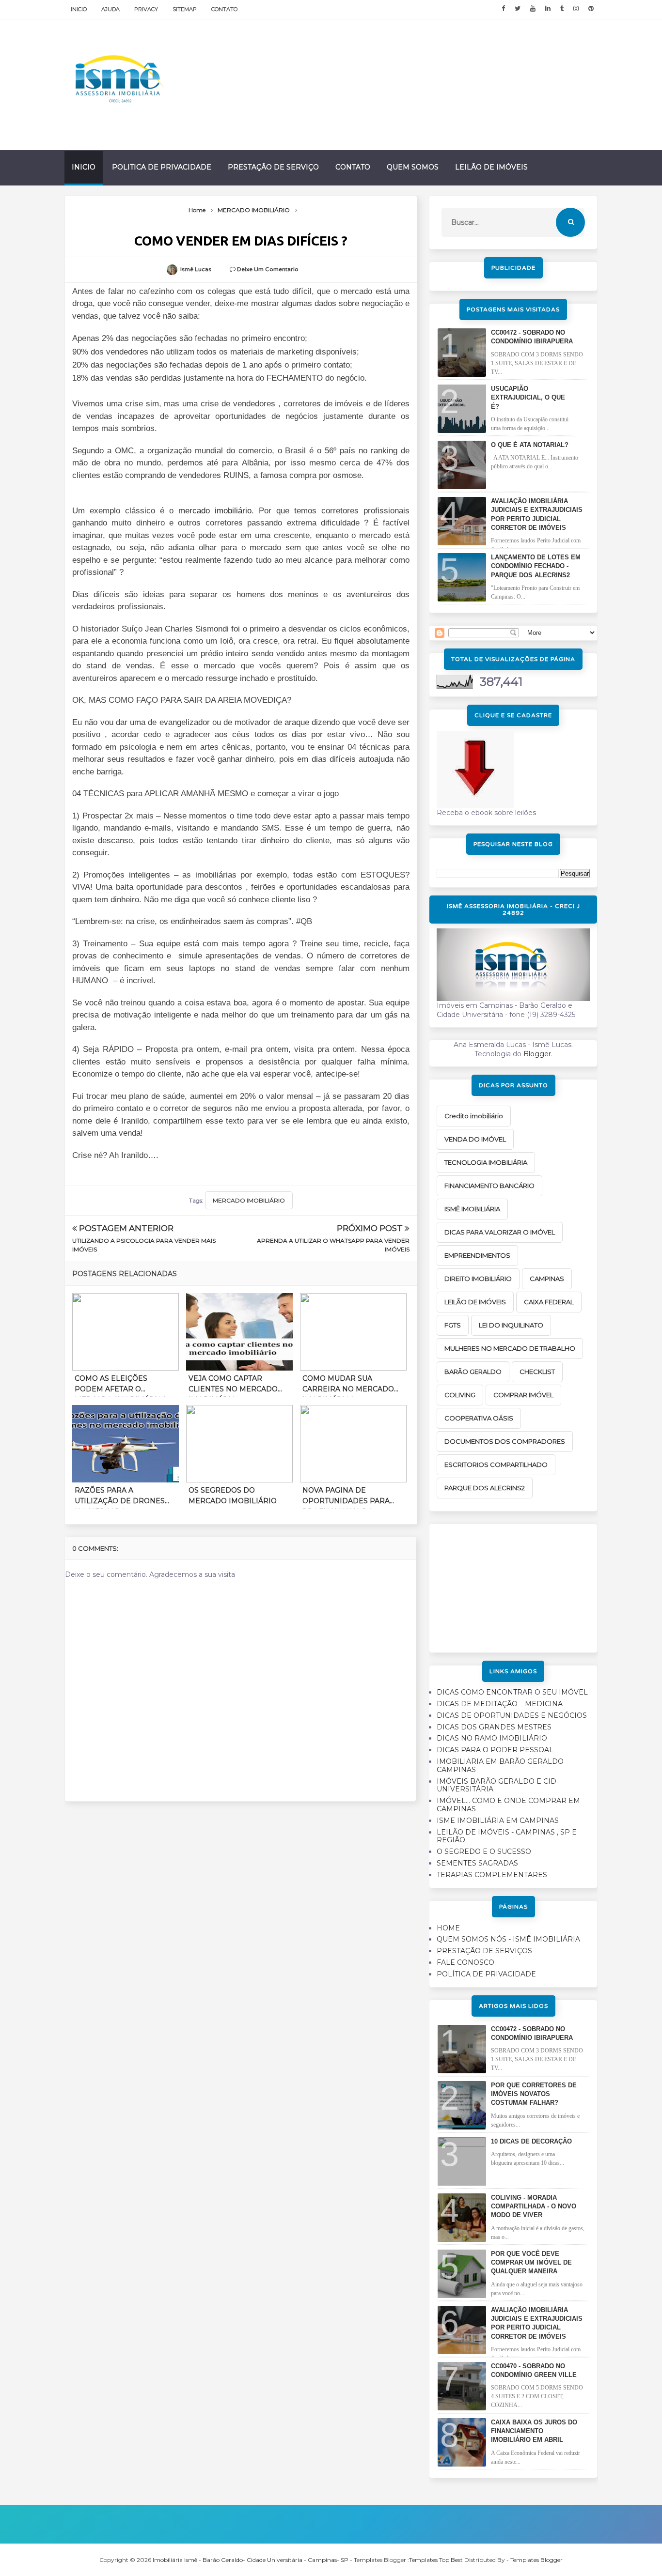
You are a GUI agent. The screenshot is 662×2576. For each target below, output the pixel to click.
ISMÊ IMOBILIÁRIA (472, 1209)
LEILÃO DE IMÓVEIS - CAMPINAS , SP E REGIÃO (507, 1836)
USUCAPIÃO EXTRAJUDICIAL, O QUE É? (528, 397)
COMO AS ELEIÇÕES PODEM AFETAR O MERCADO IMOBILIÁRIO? (121, 1386)
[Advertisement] (513, 1585)
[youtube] (533, 9)
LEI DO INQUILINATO (511, 1325)
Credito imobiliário (474, 1116)
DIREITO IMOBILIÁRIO (478, 1279)
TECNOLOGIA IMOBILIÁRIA (486, 1162)
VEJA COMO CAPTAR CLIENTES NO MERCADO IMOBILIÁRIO (233, 1386)
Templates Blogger (536, 2560)
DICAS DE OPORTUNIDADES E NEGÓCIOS (512, 1715)
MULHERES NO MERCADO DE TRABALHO (510, 1348)
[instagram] (576, 9)
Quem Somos (413, 167)
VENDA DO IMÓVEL (475, 1139)
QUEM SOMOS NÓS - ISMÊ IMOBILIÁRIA (508, 1939)
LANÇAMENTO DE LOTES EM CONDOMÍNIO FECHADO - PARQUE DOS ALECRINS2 (536, 566)
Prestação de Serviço (273, 167)
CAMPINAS (547, 1279)
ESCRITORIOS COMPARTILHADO (496, 1465)
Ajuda (110, 9)
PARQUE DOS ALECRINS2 (485, 1488)
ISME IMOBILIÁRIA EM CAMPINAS (498, 1820)
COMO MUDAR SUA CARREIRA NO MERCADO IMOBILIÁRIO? (348, 1386)
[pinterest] (591, 9)
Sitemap (185, 9)
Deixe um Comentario (268, 269)
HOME (448, 1928)
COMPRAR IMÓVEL (523, 1395)
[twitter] (518, 9)
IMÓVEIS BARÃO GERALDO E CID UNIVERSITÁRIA (496, 1785)
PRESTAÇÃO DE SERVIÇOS (484, 1951)
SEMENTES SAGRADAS (477, 1863)
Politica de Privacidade (162, 167)
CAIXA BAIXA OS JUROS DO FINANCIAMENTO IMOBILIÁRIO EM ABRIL (534, 2431)
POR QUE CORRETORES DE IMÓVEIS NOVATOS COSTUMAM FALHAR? (534, 2094)
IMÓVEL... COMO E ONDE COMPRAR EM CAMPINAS (508, 1805)
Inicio (79, 9)
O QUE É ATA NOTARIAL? (530, 445)
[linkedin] (548, 9)
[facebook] (503, 9)
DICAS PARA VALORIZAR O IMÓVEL (500, 1232)
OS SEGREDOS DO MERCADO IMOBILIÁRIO (233, 1496)
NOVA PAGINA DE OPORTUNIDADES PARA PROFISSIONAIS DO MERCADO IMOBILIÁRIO (347, 1497)
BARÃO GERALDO (473, 1372)
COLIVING (460, 1395)
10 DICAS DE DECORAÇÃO (531, 2141)
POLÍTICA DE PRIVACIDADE (486, 1974)
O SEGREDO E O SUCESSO (484, 1851)
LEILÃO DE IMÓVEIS (475, 1302)
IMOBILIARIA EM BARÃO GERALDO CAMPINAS (500, 1766)
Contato (224, 9)
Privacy (146, 9)
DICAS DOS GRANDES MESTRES (494, 1727)
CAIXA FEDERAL (549, 1302)
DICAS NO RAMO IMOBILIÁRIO (492, 1738)
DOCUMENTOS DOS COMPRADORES (505, 1441)
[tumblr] (562, 9)
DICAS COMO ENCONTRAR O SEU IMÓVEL (512, 1692)
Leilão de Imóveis (491, 167)
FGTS (453, 1325)
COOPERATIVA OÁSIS (479, 1418)
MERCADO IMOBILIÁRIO (249, 1200)
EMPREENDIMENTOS (477, 1255)
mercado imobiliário (215, 511)
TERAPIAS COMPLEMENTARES (492, 1875)
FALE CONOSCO (465, 1962)
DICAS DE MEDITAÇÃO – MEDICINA (500, 1704)
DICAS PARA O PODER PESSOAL (495, 1750)
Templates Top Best (436, 2560)
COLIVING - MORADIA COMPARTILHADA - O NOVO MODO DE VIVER (534, 2206)
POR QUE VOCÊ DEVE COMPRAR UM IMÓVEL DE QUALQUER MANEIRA (531, 2262)
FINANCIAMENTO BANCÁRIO (489, 1186)
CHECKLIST (537, 1372)
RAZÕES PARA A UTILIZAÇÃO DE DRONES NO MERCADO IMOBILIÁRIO (120, 1497)
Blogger (537, 1054)
